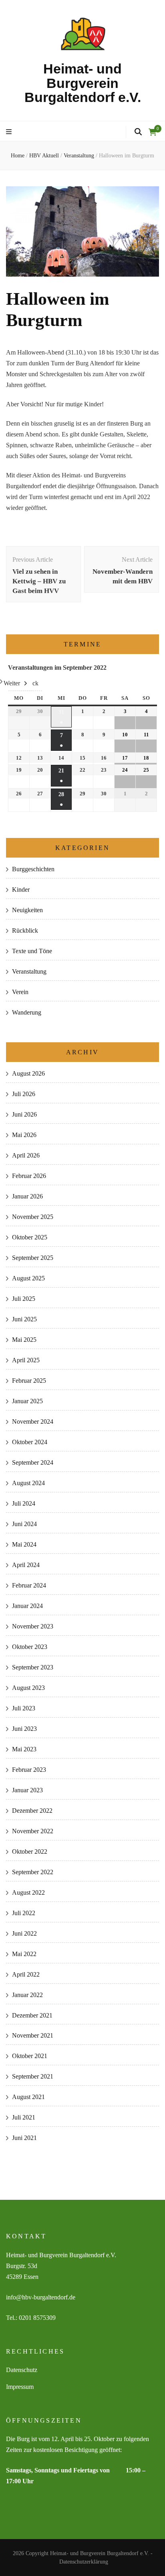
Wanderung (27, 1012)
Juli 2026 (24, 1094)
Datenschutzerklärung (84, 2562)
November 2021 (33, 2035)
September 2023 (33, 1667)
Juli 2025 (24, 1299)
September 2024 (33, 1462)
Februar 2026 (29, 1176)
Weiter (12, 683)
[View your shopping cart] (153, 132)
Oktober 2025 (30, 1237)
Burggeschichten (33, 869)
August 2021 (28, 2097)
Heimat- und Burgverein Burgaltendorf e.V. (83, 83)
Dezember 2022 (32, 1811)
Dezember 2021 (32, 2015)
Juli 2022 (24, 1913)
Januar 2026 (27, 1196)
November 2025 (33, 1217)
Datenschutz (22, 2370)
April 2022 (26, 1974)
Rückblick (25, 930)
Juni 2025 (24, 1319)
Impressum (20, 2387)
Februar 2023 (29, 1770)
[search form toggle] (138, 132)
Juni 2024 (24, 1524)
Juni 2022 (24, 1933)
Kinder (21, 890)
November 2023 (33, 1626)
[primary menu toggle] (10, 132)
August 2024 (28, 1483)
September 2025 (33, 1258)
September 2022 (33, 1872)
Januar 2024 (27, 1606)
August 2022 (28, 1892)
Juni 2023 (24, 1729)
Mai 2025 (24, 1340)
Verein (20, 992)
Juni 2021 (24, 2138)
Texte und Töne (32, 951)
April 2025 (26, 1360)
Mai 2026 (24, 1135)
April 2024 (26, 1565)
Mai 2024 (24, 1544)
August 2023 (28, 1688)
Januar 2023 (27, 1790)
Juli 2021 (24, 2117)
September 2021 (33, 2076)
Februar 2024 (29, 1585)
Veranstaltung (29, 971)
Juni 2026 (24, 1114)
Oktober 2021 (30, 2056)
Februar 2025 (29, 1381)
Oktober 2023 (30, 1647)
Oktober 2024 (30, 1442)
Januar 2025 (27, 1401)
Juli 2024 (24, 1503)
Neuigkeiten (27, 910)
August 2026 (28, 1073)
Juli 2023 (24, 1708)
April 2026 (26, 1155)
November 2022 (33, 1831)
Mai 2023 (24, 1749)
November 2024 (33, 1421)
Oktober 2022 (30, 1851)
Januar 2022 (27, 1995)
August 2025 (28, 1278)
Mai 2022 (24, 1954)
